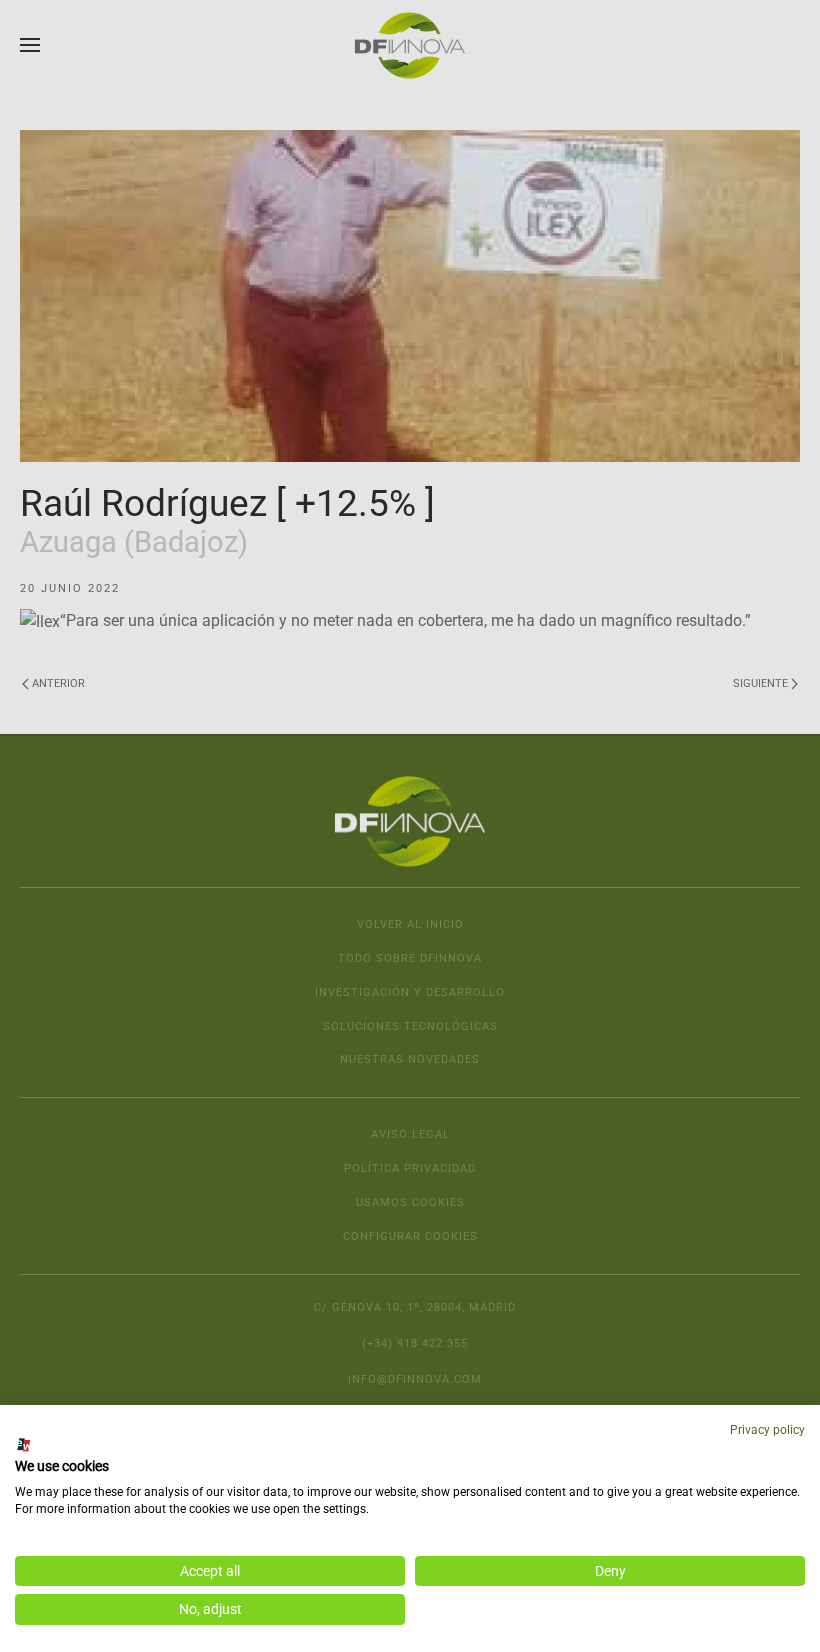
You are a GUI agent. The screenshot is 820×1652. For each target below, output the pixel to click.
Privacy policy (767, 1430)
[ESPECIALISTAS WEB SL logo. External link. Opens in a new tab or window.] (24, 1445)
